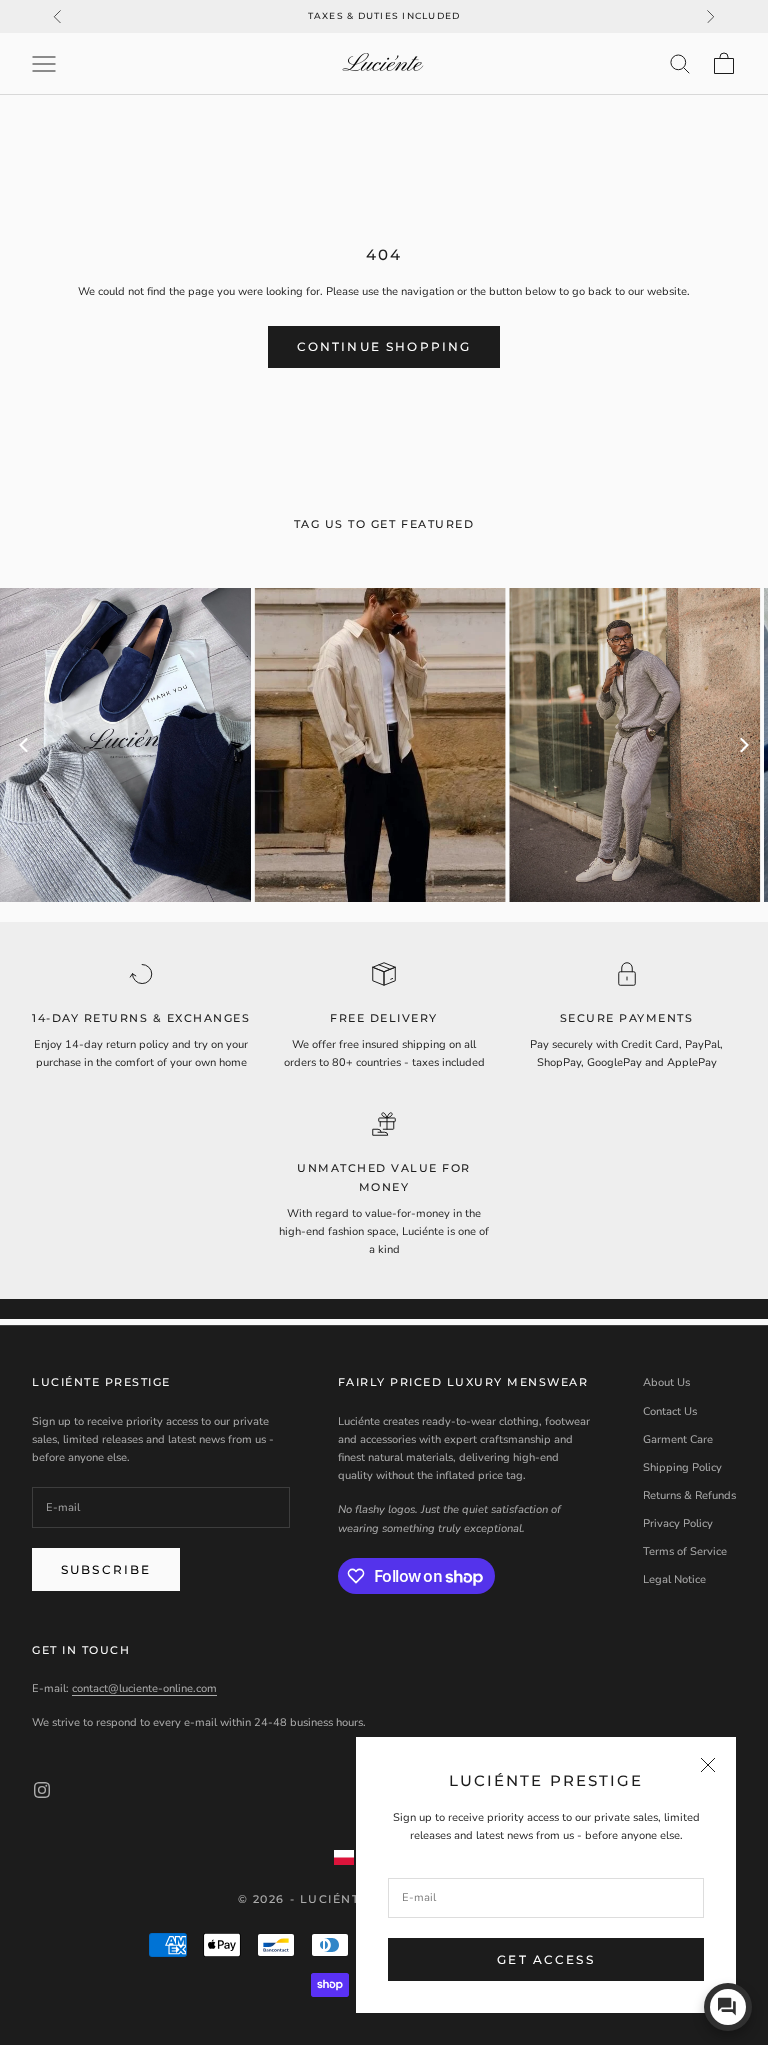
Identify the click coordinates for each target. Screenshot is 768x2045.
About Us (666, 1382)
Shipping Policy (682, 1467)
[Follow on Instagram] (42, 1790)
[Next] (743, 745)
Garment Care (678, 1439)
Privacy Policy (678, 1523)
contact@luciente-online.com (144, 1688)
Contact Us (670, 1411)
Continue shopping (384, 346)
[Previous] (25, 745)
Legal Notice (674, 1579)
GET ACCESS (546, 1959)
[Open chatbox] (728, 2007)
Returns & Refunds (689, 1495)
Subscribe (106, 1569)
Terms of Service (685, 1551)
